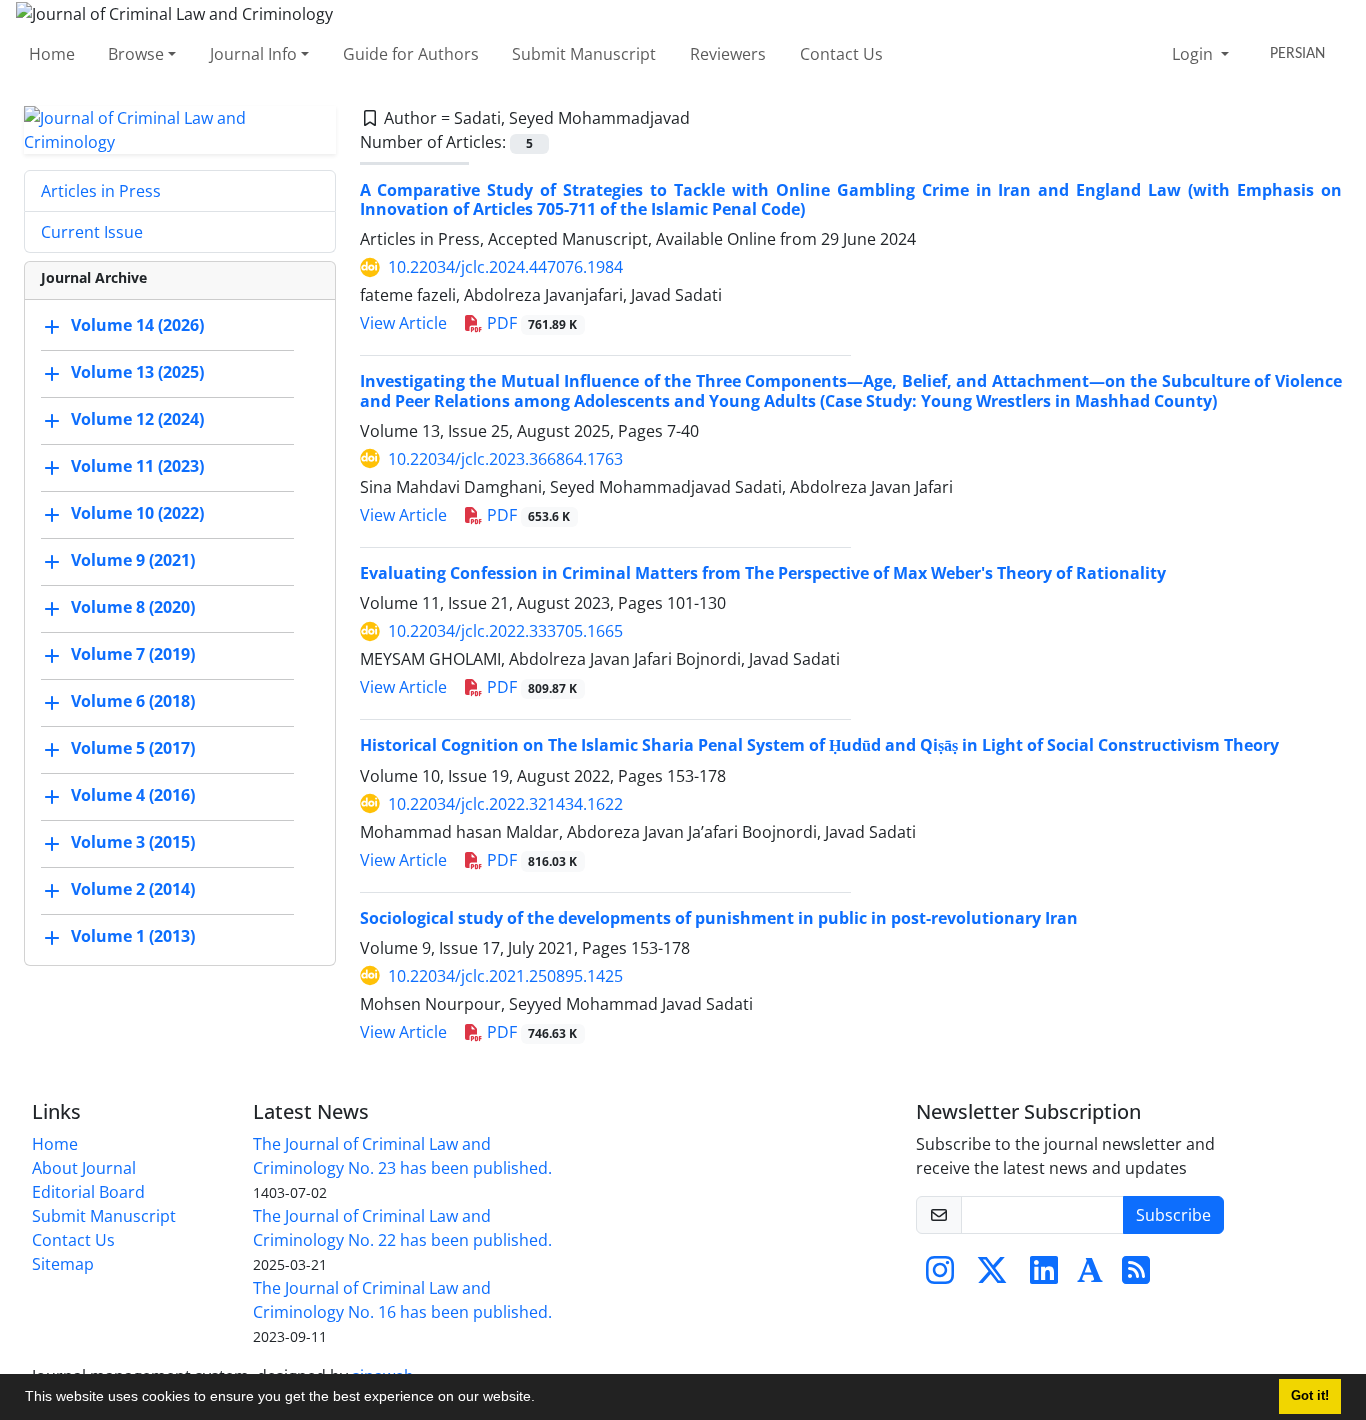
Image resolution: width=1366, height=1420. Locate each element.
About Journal (84, 1168)
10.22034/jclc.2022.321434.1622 (505, 804)
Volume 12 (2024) (137, 419)
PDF (530, 323)
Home (52, 54)
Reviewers (728, 54)
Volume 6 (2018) (133, 701)
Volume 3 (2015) (133, 842)
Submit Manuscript (584, 54)
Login (1194, 54)
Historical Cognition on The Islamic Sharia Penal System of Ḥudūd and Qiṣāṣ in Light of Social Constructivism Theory (819, 745)
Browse (136, 54)
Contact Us (841, 54)
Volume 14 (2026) (137, 325)
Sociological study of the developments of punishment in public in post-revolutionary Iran (719, 918)
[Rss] (1136, 1276)
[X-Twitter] (992, 1276)
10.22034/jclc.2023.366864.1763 (505, 459)
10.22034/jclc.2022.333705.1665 (505, 631)
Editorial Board (88, 1192)
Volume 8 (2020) (133, 607)
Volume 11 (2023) (137, 466)
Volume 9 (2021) (133, 560)
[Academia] (1090, 1276)
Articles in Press (101, 191)
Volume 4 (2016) (133, 795)
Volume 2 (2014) (133, 889)
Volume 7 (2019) (133, 654)
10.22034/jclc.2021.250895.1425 (505, 976)
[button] (542, 1399)
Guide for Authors (411, 54)
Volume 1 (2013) (133, 936)
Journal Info (253, 54)
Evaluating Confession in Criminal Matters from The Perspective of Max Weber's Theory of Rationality (763, 573)
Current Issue (92, 232)
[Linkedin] (1044, 1276)
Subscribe (1173, 1215)
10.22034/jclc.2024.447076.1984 (505, 267)
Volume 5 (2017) (133, 748)
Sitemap (63, 1264)
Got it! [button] (1310, 1396)
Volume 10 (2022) (137, 513)
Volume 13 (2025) (137, 372)
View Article (403, 323)
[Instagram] (940, 1276)
